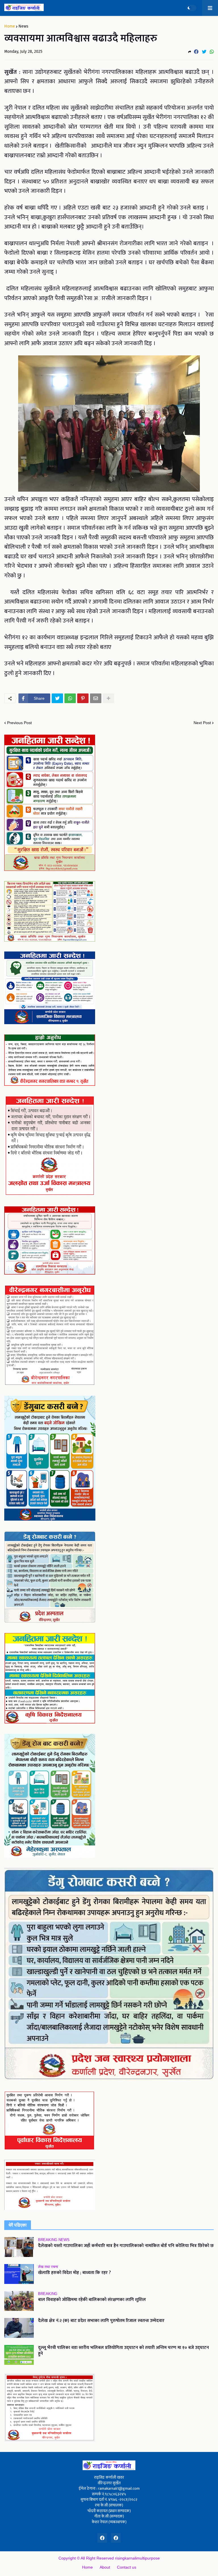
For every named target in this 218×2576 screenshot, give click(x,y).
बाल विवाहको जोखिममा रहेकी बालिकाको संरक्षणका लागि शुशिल (92, 2300)
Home (10, 26)
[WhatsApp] (212, 52)
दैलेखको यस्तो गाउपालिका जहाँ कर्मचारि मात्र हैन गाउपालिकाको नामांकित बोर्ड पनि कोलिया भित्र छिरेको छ (126, 2246)
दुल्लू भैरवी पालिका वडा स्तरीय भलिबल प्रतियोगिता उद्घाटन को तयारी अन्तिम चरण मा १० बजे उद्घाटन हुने (123, 2351)
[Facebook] (196, 52)
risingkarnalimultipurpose (137, 2558)
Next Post (202, 723)
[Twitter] (204, 52)
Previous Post (19, 723)
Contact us (127, 2567)
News (23, 26)
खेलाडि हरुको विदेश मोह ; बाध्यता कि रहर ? (75, 2273)
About (105, 2567)
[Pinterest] (83, 698)
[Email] (96, 698)
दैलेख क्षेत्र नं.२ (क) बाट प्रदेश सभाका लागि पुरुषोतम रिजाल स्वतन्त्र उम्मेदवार (101, 2321)
